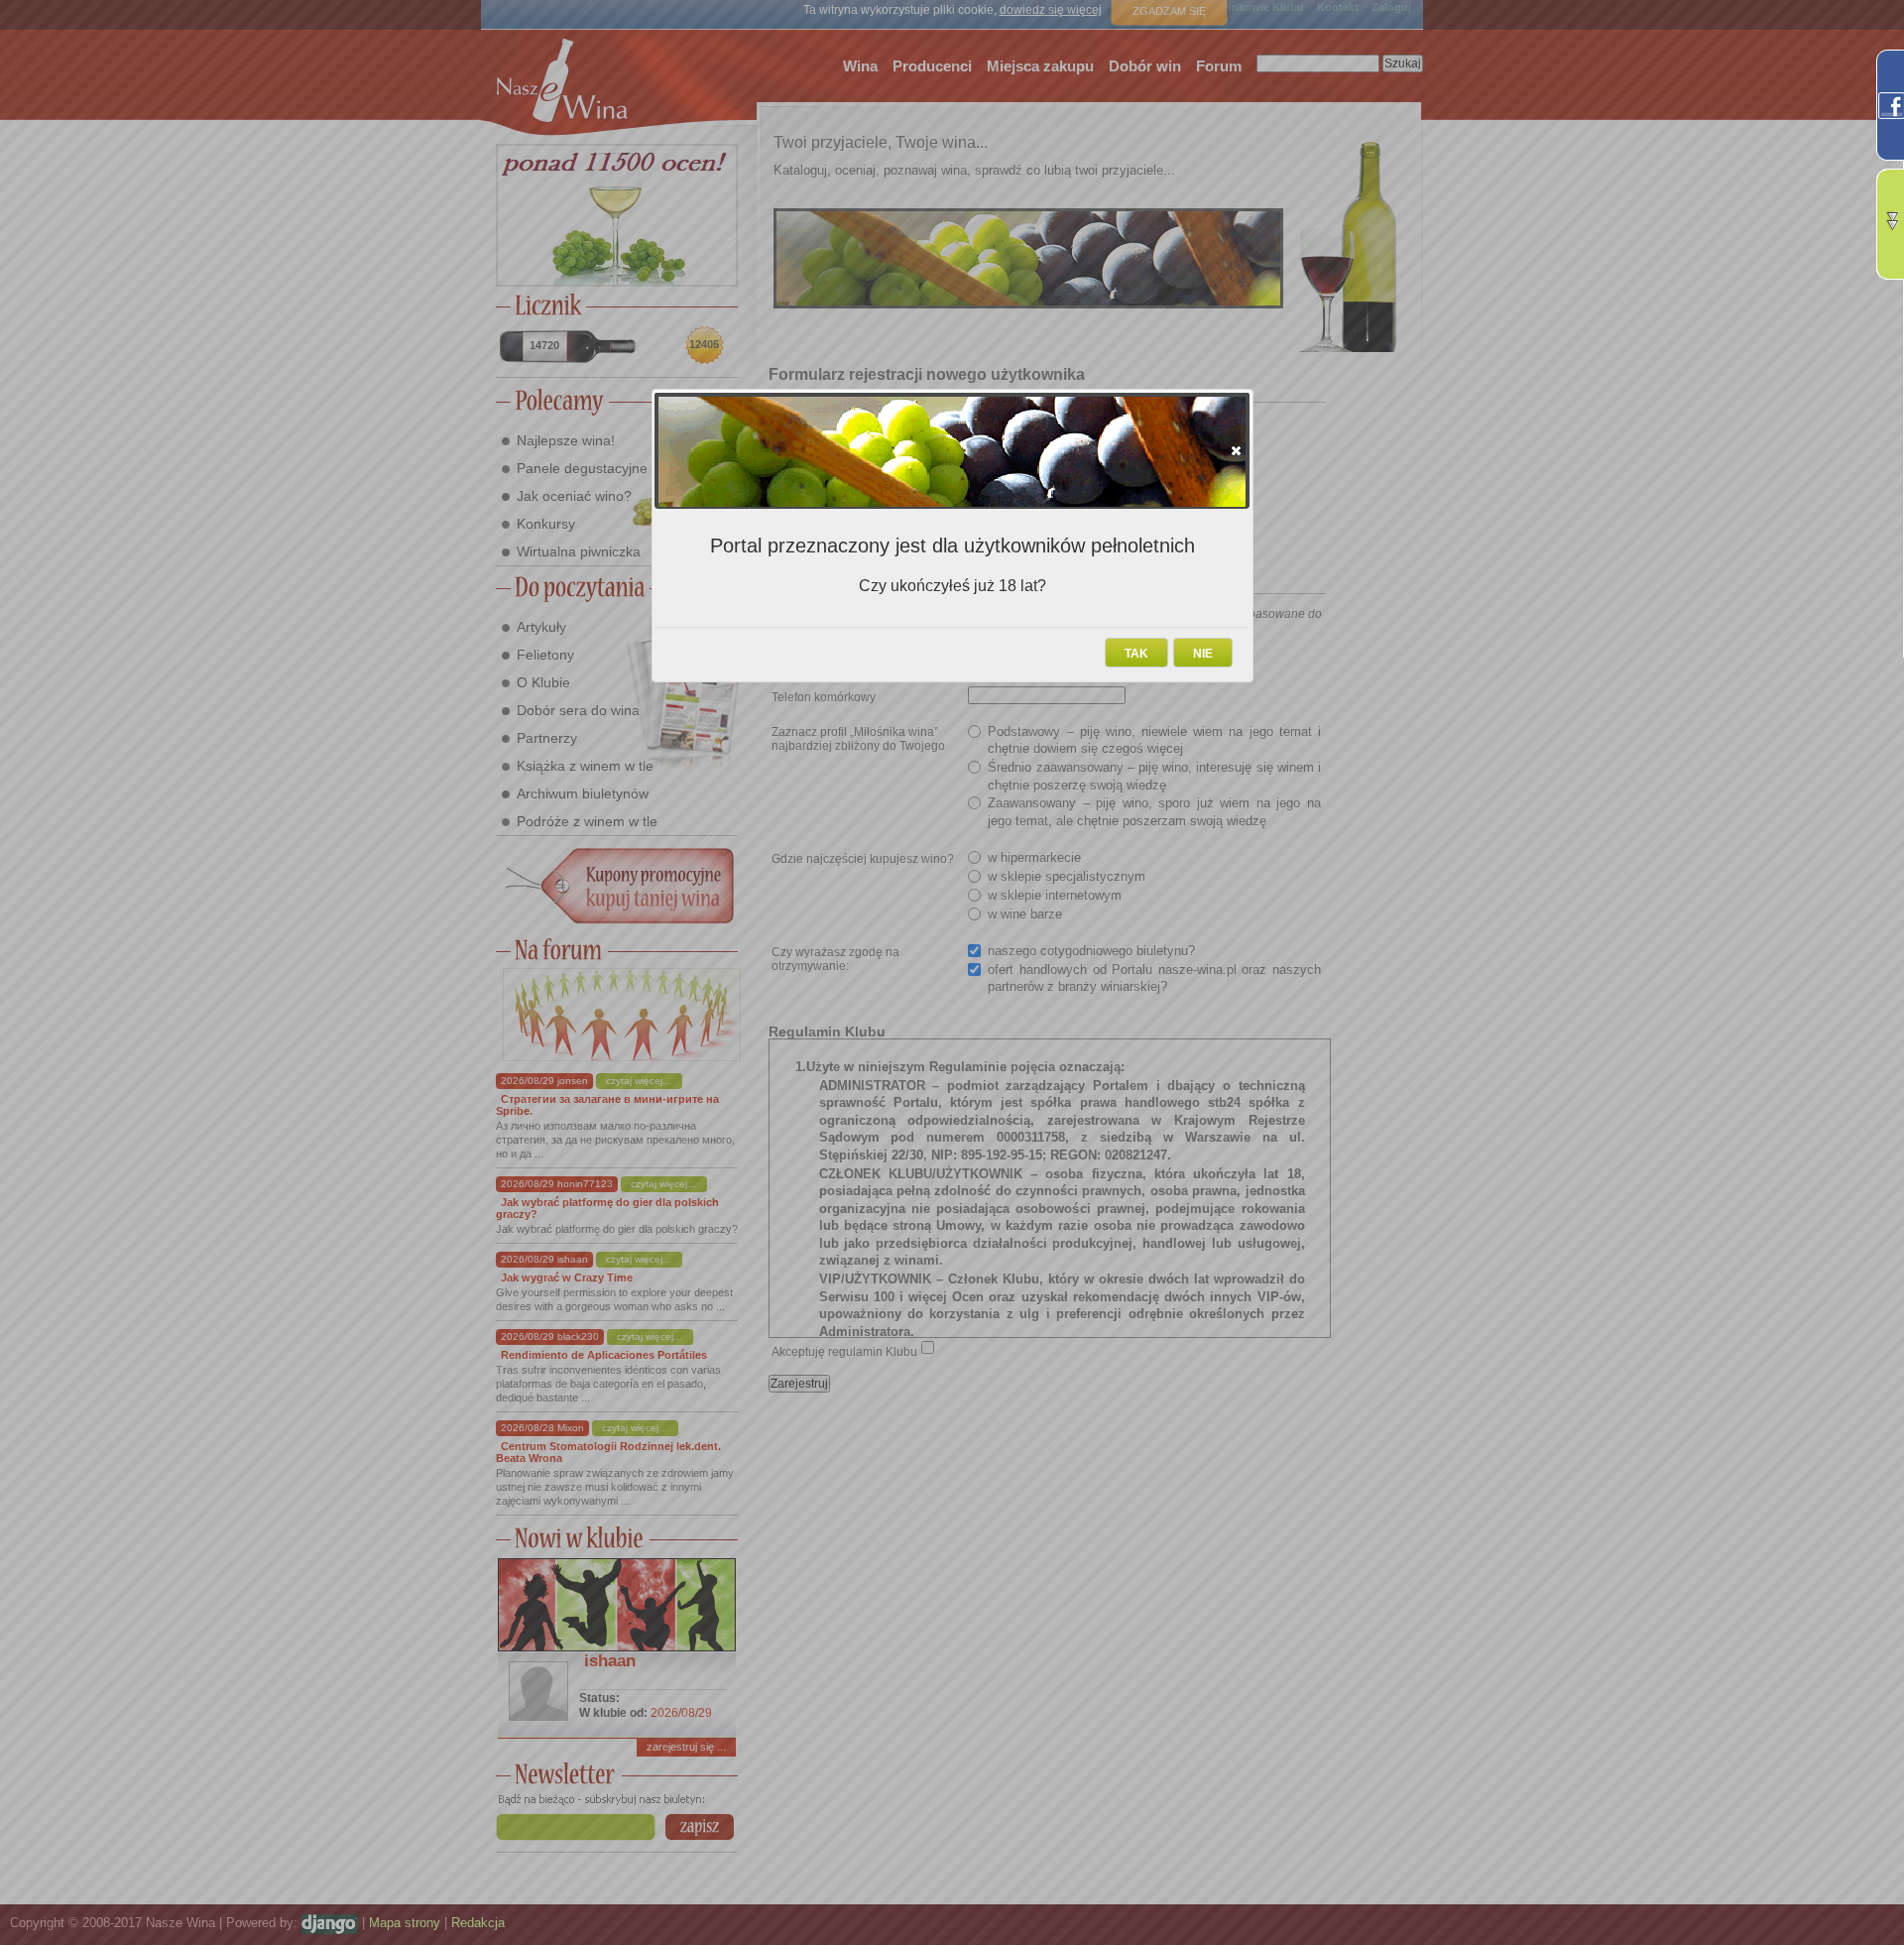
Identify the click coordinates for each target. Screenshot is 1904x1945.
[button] (1236, 450)
